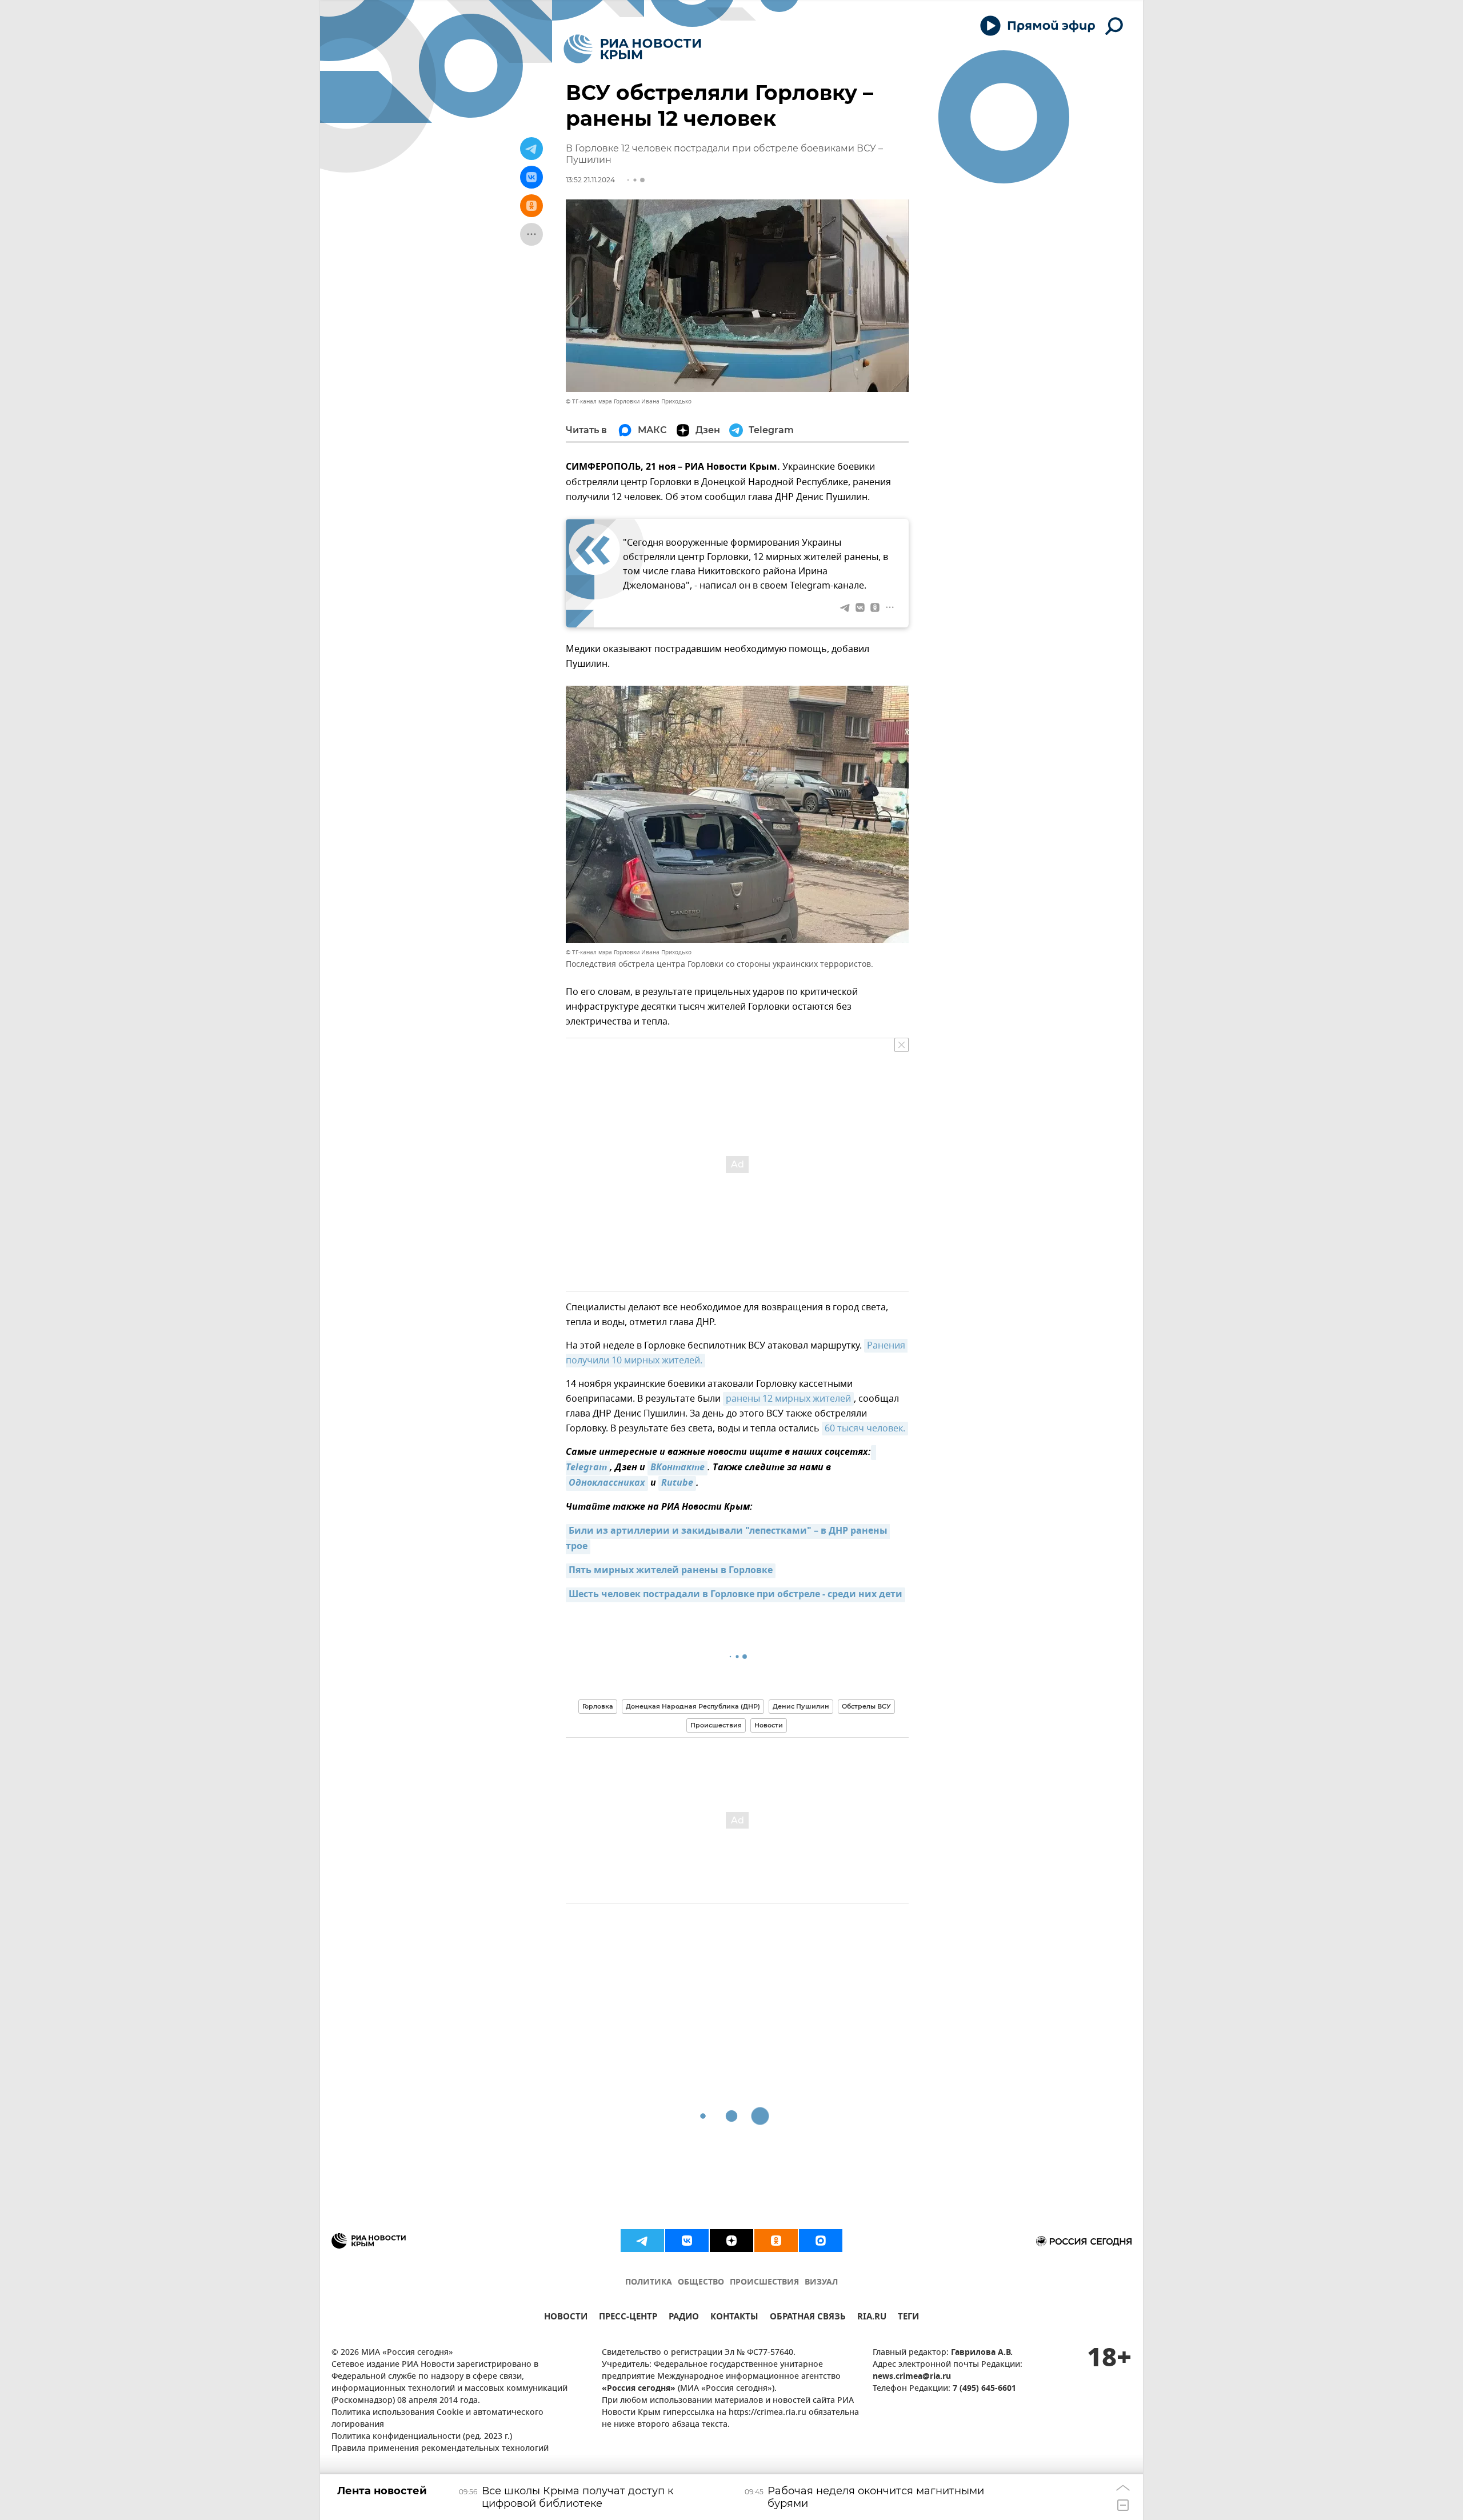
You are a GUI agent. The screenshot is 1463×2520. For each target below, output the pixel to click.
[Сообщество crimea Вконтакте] (687, 2241)
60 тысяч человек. (865, 1429)
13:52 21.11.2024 (590, 180)
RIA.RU (872, 2318)
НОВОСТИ (566, 2318)
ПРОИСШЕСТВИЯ (764, 2283)
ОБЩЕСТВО (701, 2283)
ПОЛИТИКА (649, 2283)
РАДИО (684, 2318)
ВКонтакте (677, 1468)
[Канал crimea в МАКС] (821, 2241)
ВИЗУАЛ (821, 2283)
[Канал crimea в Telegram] (642, 2241)
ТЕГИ (908, 2318)
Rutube (677, 1483)
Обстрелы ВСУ (866, 1706)
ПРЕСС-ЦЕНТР (628, 2318)
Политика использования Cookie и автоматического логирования (437, 2419)
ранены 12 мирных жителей (788, 1399)
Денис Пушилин (801, 1706)
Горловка (598, 1706)
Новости (769, 1725)
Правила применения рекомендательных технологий (440, 2449)
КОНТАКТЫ (734, 2318)
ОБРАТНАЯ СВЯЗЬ (808, 2318)
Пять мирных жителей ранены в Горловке (671, 1571)
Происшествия (716, 1725)
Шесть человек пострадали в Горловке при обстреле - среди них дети (736, 1595)
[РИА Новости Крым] (632, 49)
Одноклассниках (607, 1483)
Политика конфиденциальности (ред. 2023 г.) (422, 2437)
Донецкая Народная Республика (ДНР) (693, 1706)
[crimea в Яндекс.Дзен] (731, 2241)
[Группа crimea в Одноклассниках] (776, 2241)
